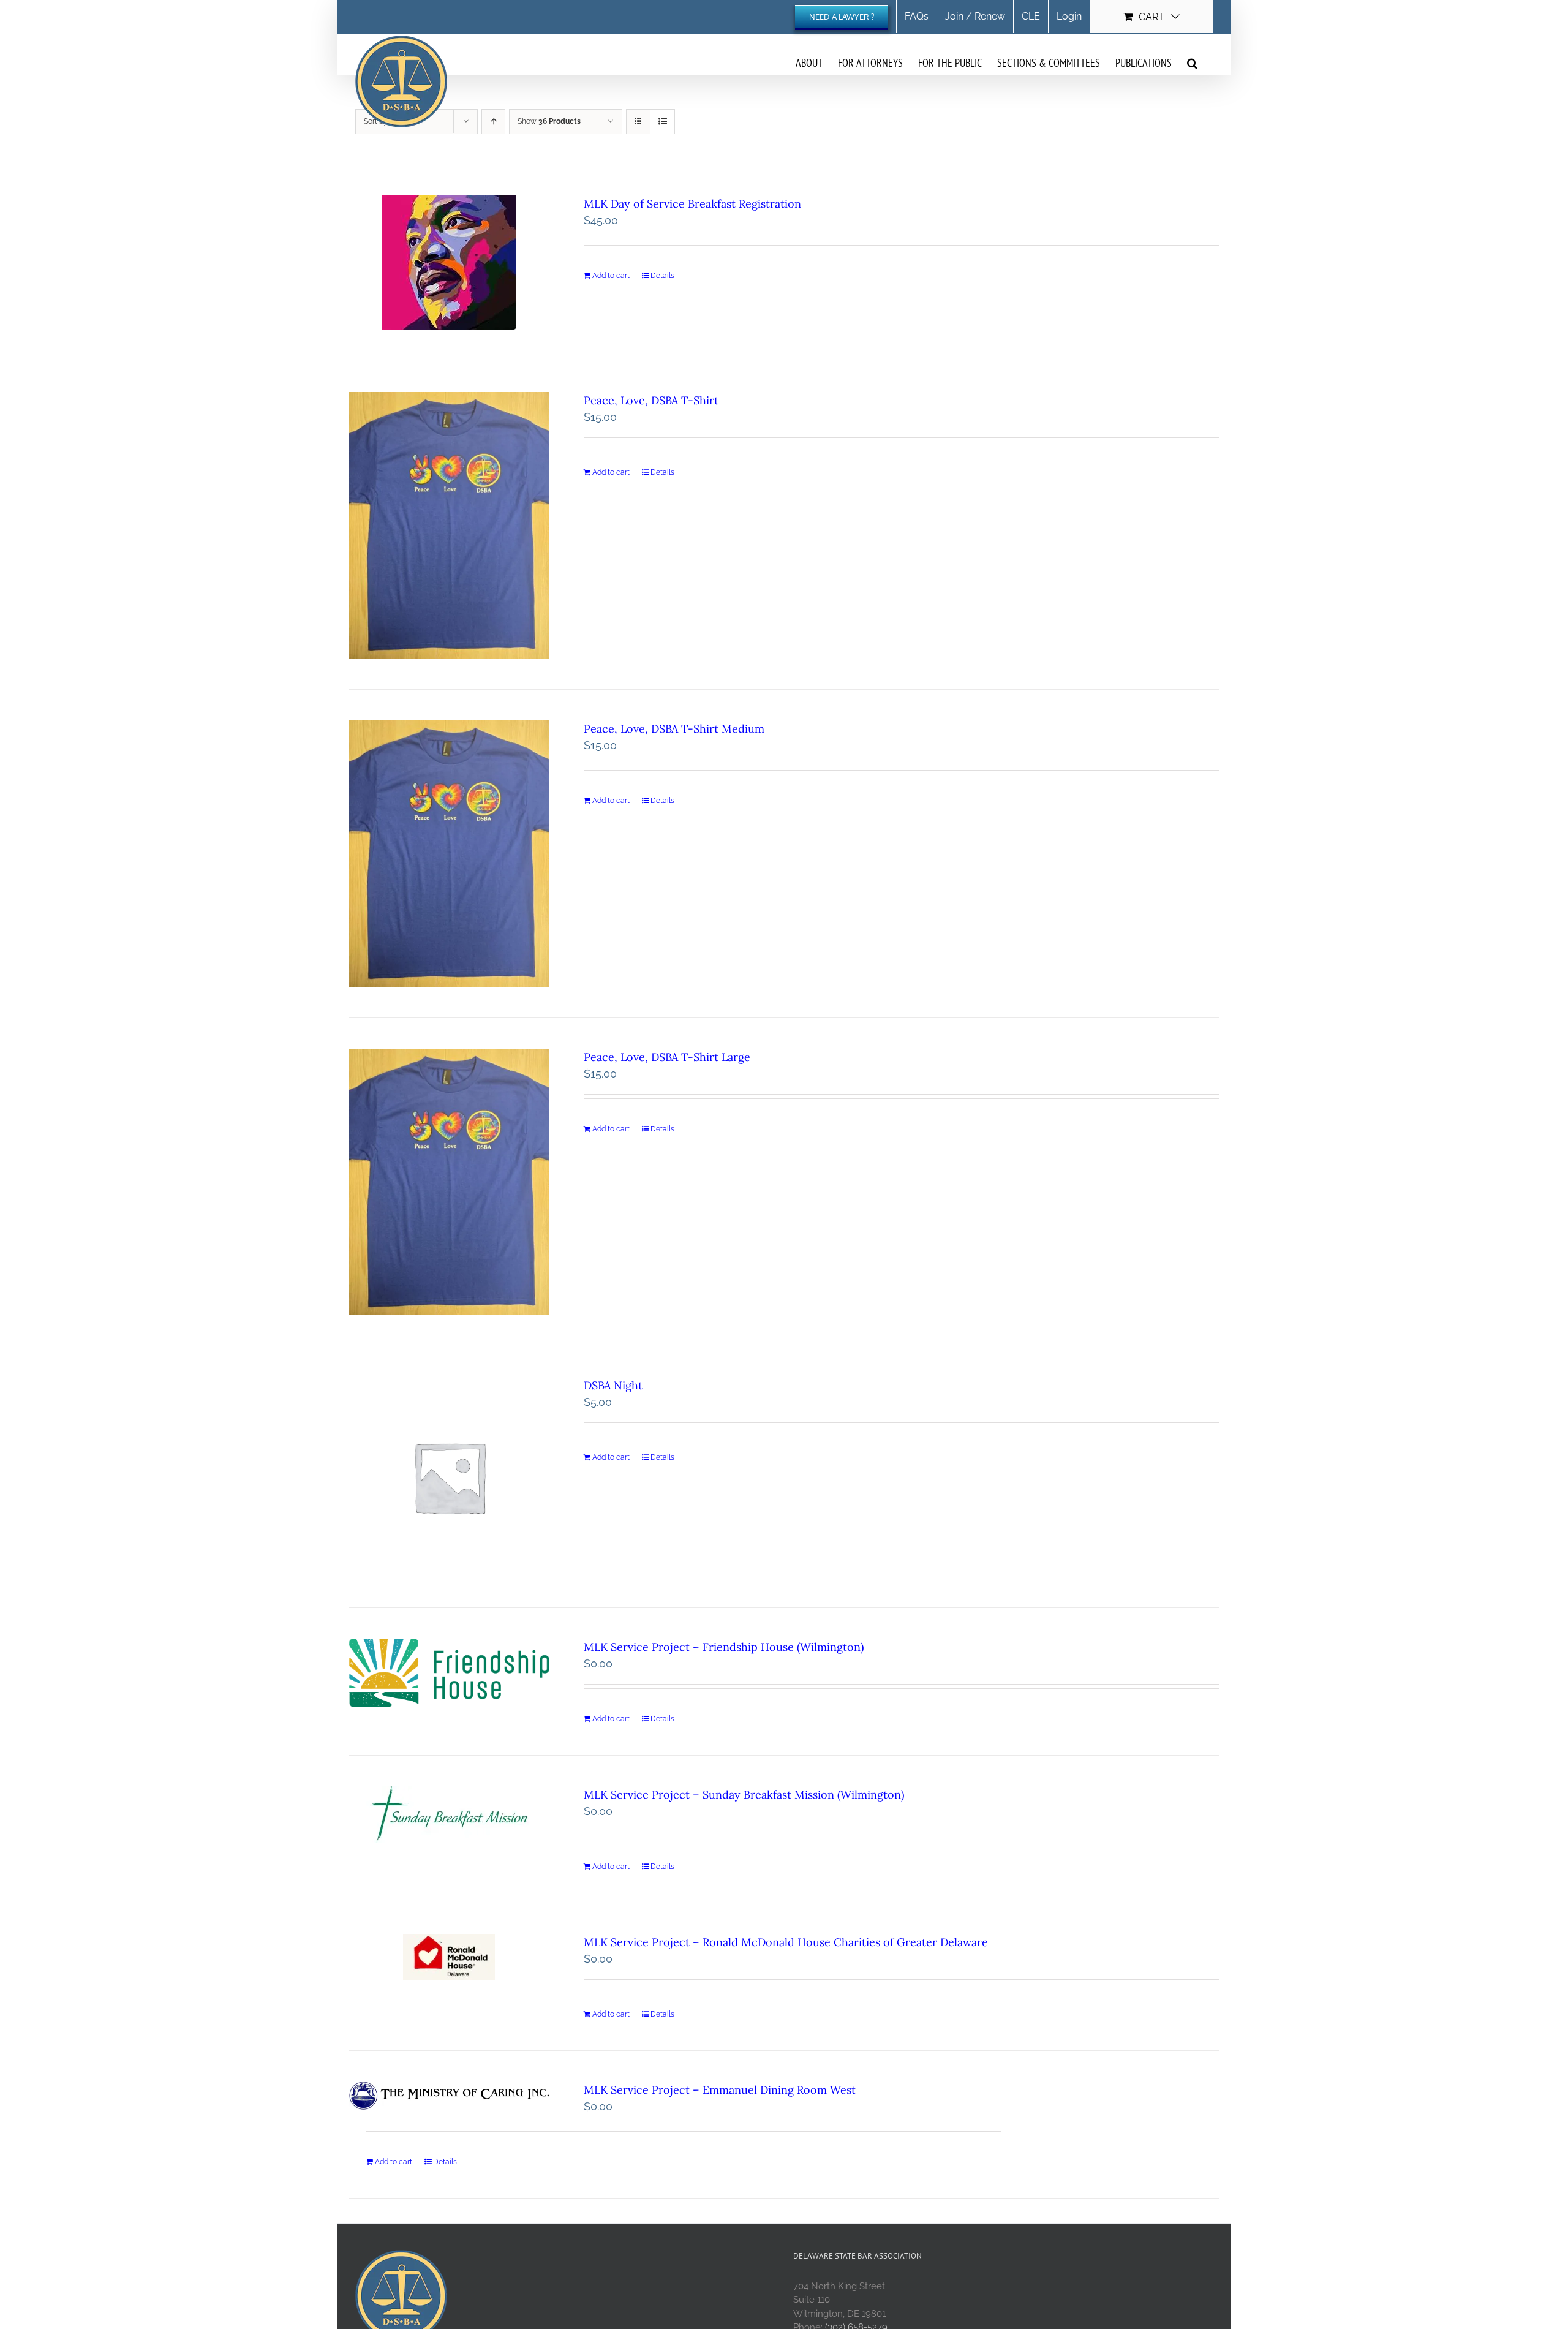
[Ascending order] (493, 122)
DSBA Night (613, 1385)
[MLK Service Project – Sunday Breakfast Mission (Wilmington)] (449, 1815)
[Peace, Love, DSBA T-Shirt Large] (449, 1182)
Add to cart (611, 276)
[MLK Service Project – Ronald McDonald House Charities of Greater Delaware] (449, 1957)
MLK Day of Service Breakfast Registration (692, 204)
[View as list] (662, 122)
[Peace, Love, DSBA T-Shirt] (449, 525)
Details (662, 276)
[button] (1192, 62)
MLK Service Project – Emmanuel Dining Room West (720, 2090)
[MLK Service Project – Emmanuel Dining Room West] (449, 2096)
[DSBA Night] (449, 1477)
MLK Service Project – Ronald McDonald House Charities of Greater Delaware (786, 1942)
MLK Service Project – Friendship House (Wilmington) (724, 1647)
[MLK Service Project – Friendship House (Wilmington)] (449, 1673)
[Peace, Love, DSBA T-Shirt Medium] (449, 854)
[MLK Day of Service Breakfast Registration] (449, 263)
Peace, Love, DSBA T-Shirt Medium (674, 729)
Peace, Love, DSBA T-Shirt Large (667, 1057)
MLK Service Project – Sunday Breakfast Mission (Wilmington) (744, 1795)
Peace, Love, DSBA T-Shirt (651, 400)
